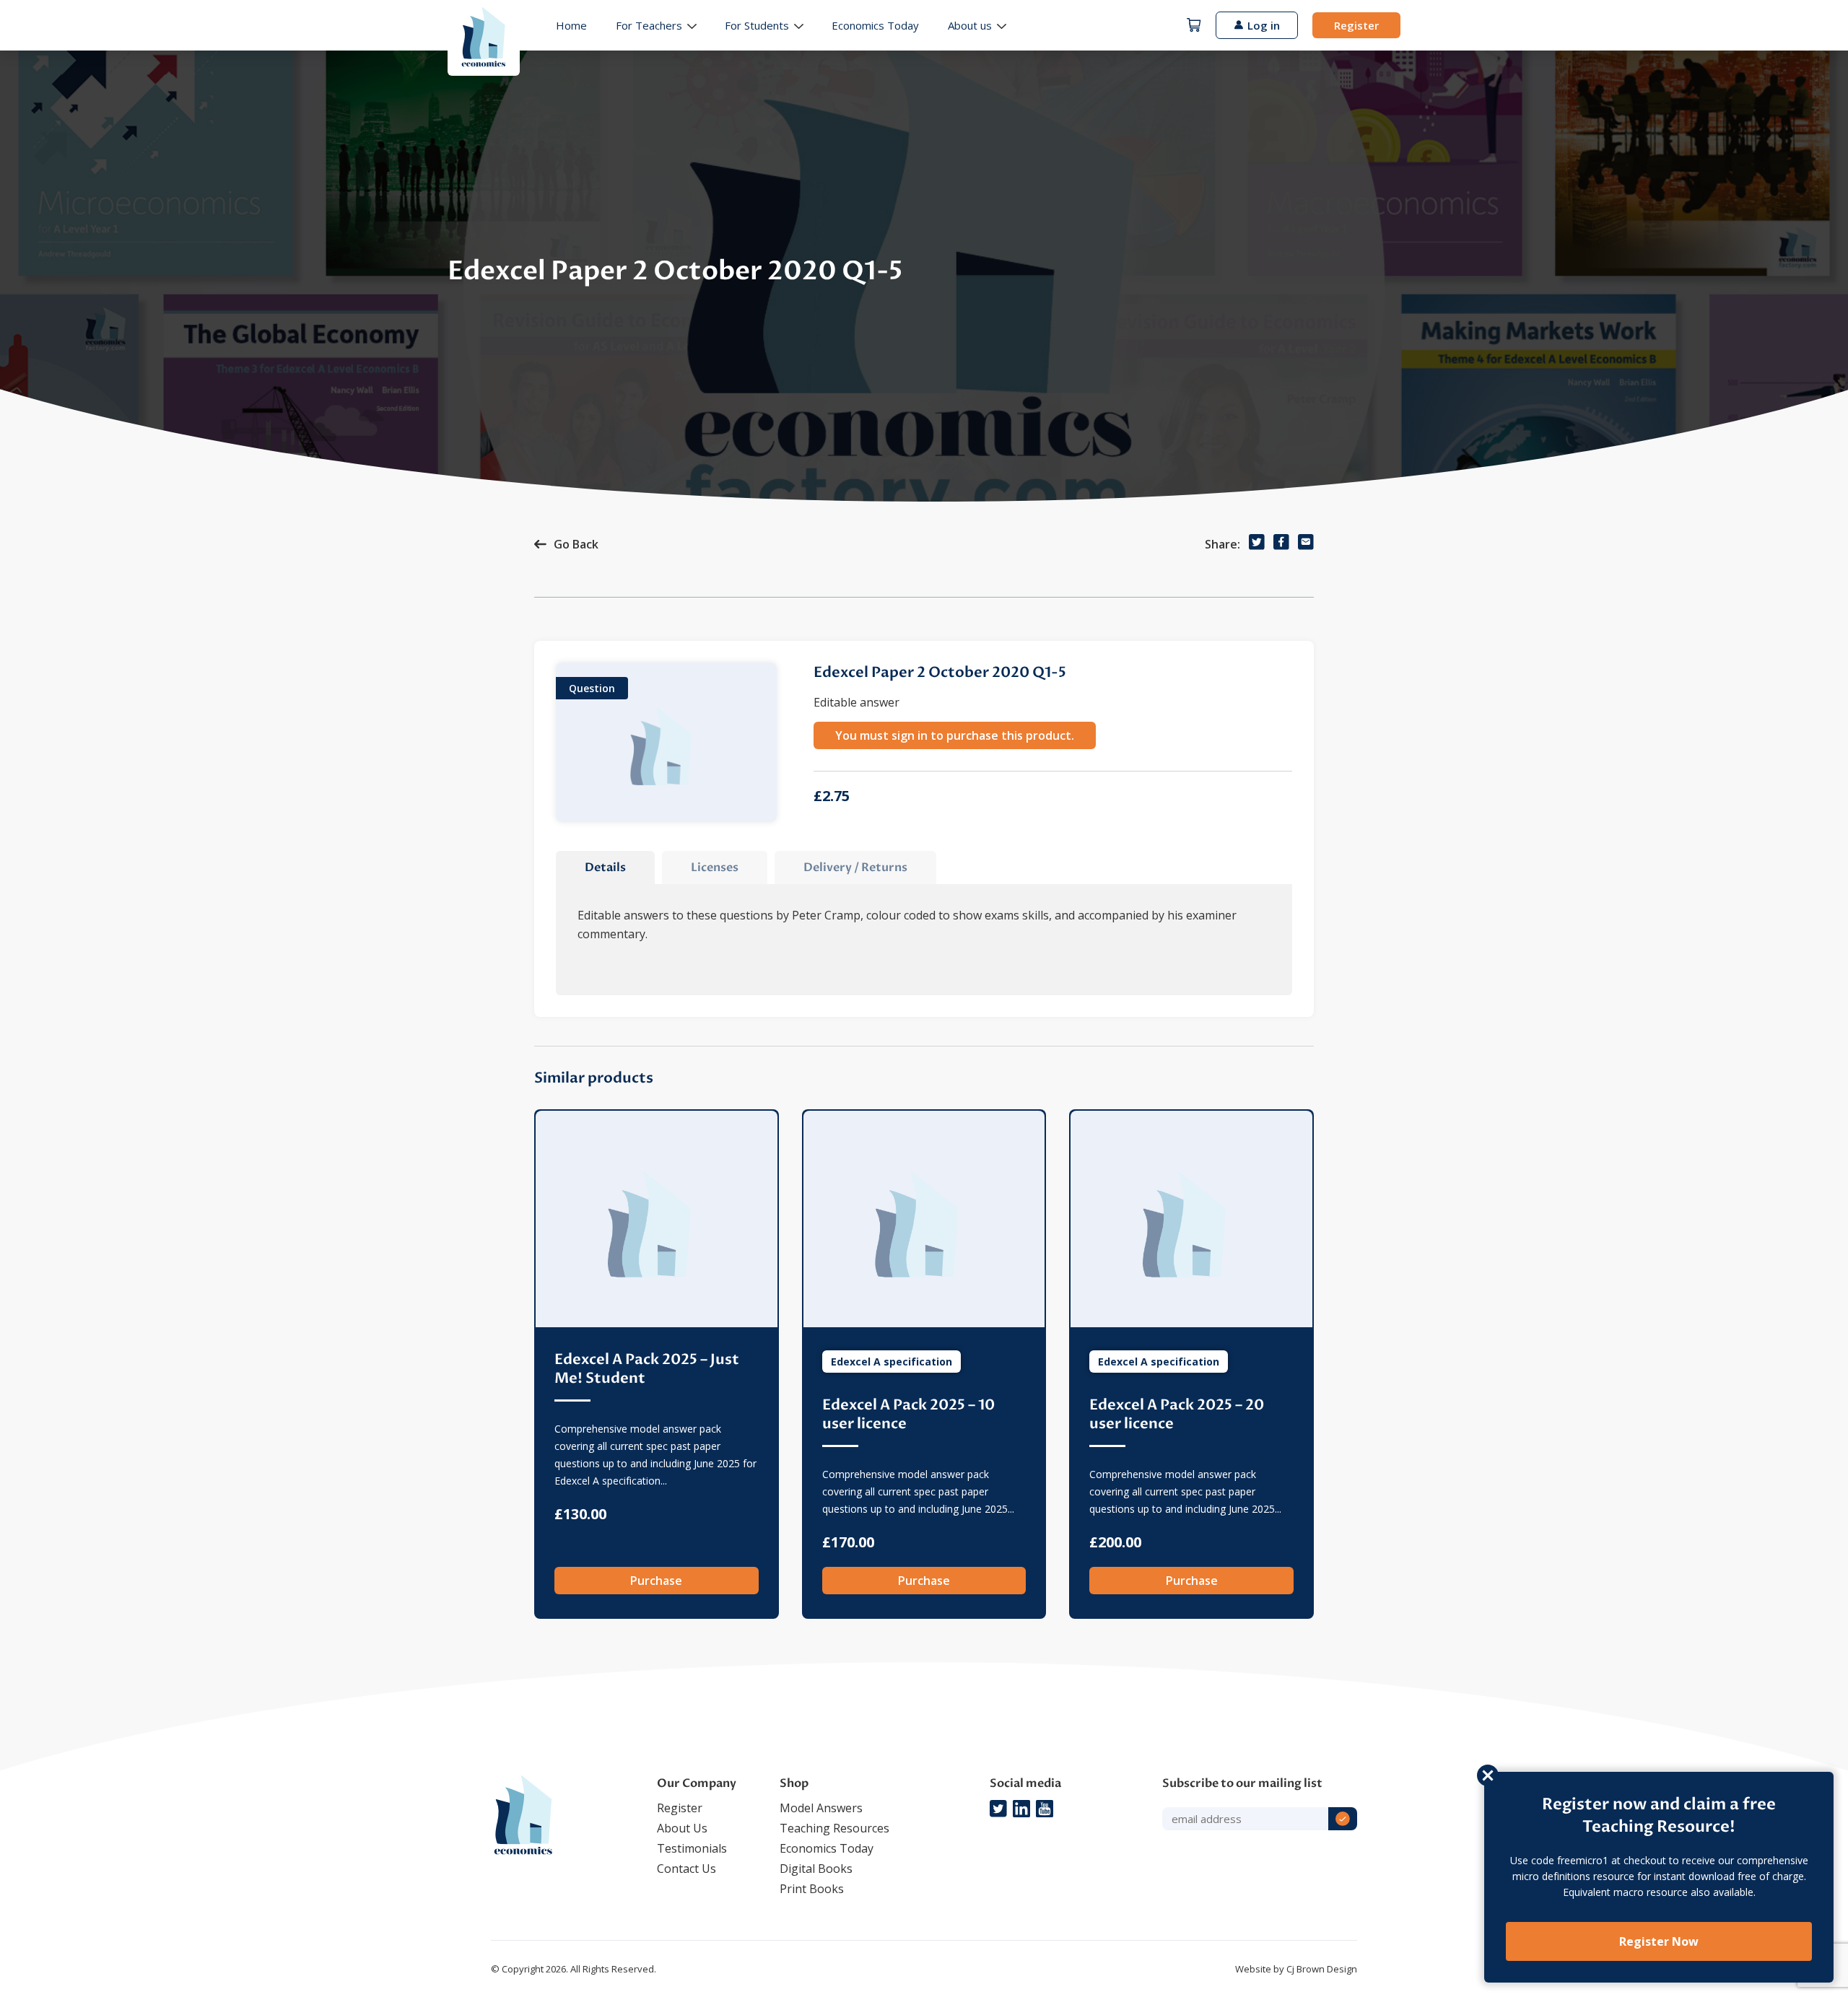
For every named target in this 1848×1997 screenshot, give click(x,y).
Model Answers (821, 1808)
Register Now (1659, 1941)
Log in (1264, 25)
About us (970, 25)
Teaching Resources (834, 1828)
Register (1356, 25)
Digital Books (816, 1869)
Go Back (576, 544)
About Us (682, 1828)
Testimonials (692, 1848)
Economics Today (875, 25)
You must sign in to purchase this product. (955, 735)
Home (571, 25)
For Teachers (649, 25)
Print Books (812, 1889)
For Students (757, 25)
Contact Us (687, 1869)
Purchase (656, 1581)
